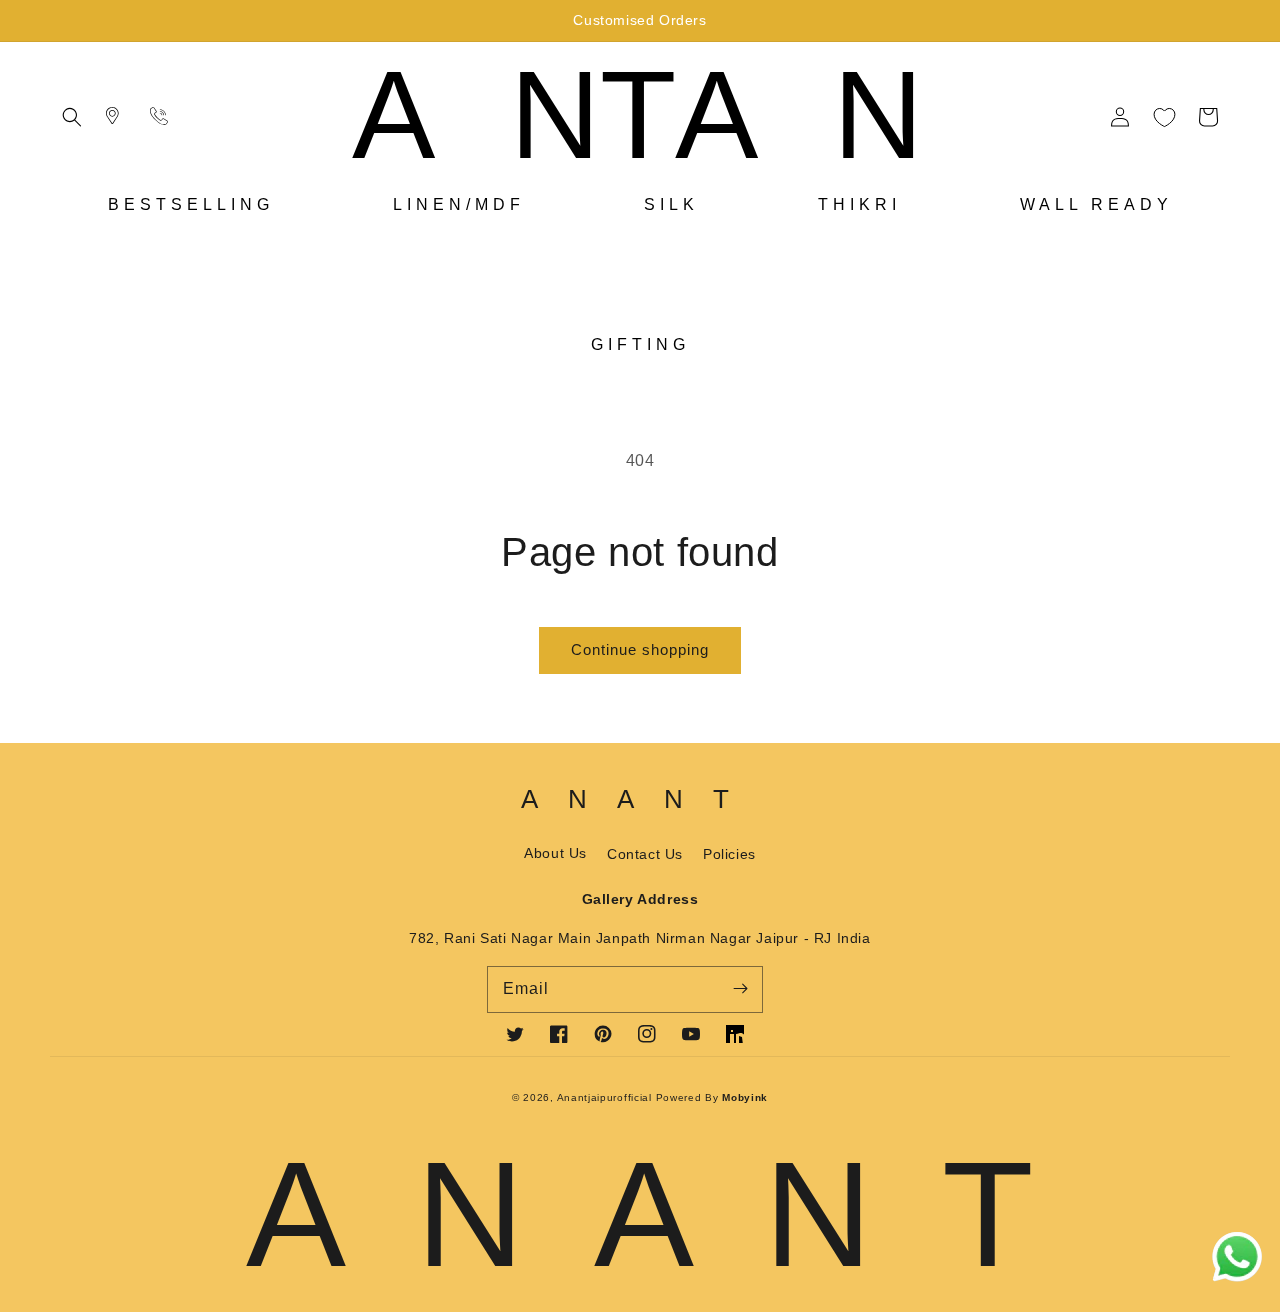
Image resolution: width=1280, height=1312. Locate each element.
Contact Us (645, 854)
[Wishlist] (1164, 117)
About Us (555, 853)
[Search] (116, 117)
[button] (72, 117)
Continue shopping (640, 649)
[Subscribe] (740, 989)
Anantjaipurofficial (606, 1097)
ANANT (675, 114)
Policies (729, 854)
